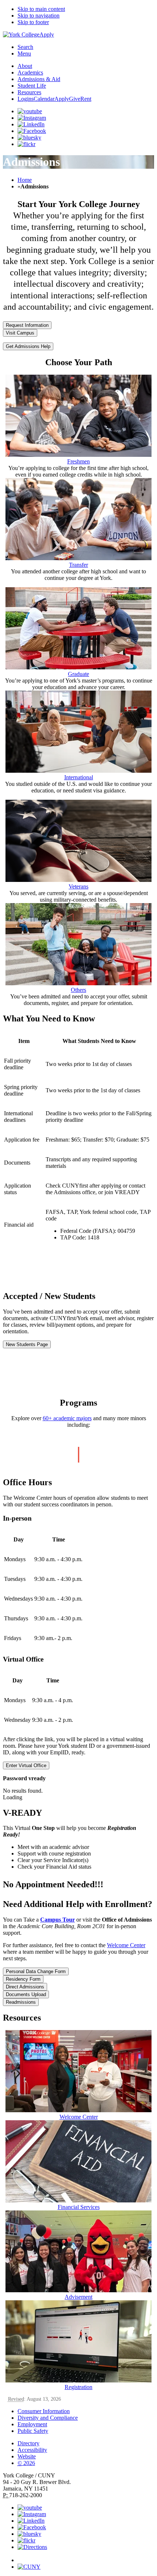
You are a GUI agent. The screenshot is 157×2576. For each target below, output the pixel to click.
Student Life (32, 86)
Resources (29, 92)
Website (27, 2456)
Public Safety (33, 2431)
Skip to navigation (39, 16)
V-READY (22, 1813)
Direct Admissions (25, 1987)
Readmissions (21, 2002)
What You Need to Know (49, 1018)
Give (75, 99)
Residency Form (23, 1979)
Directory (28, 2443)
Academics (30, 72)
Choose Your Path (79, 362)
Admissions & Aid (39, 79)
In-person (17, 1518)
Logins (26, 99)
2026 (26, 2463)
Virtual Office (24, 1659)
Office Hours (27, 1482)
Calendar (44, 99)
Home (25, 180)
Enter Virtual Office (26, 1765)
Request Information (27, 325)
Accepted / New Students (49, 1296)
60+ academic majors (67, 1418)
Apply (47, 35)
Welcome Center (126, 1945)
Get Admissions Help (28, 346)
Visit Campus (20, 333)
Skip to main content (41, 9)
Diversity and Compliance (48, 2418)
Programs (78, 1403)
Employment (32, 2424)
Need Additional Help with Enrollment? (78, 1904)
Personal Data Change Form (36, 1971)
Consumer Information (44, 2411)
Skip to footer (33, 22)
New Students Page (27, 1344)
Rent (86, 99)
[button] (86, 2557)
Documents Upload (26, 1994)
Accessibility (32, 2450)
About (25, 66)
